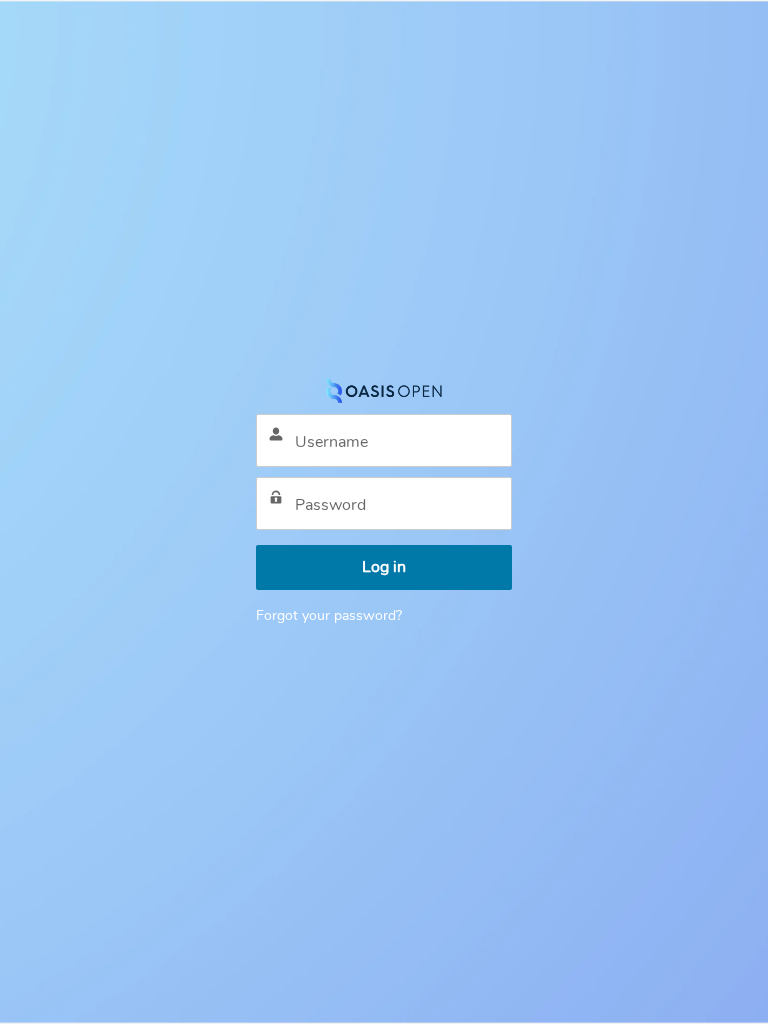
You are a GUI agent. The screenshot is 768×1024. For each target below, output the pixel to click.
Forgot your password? (329, 615)
